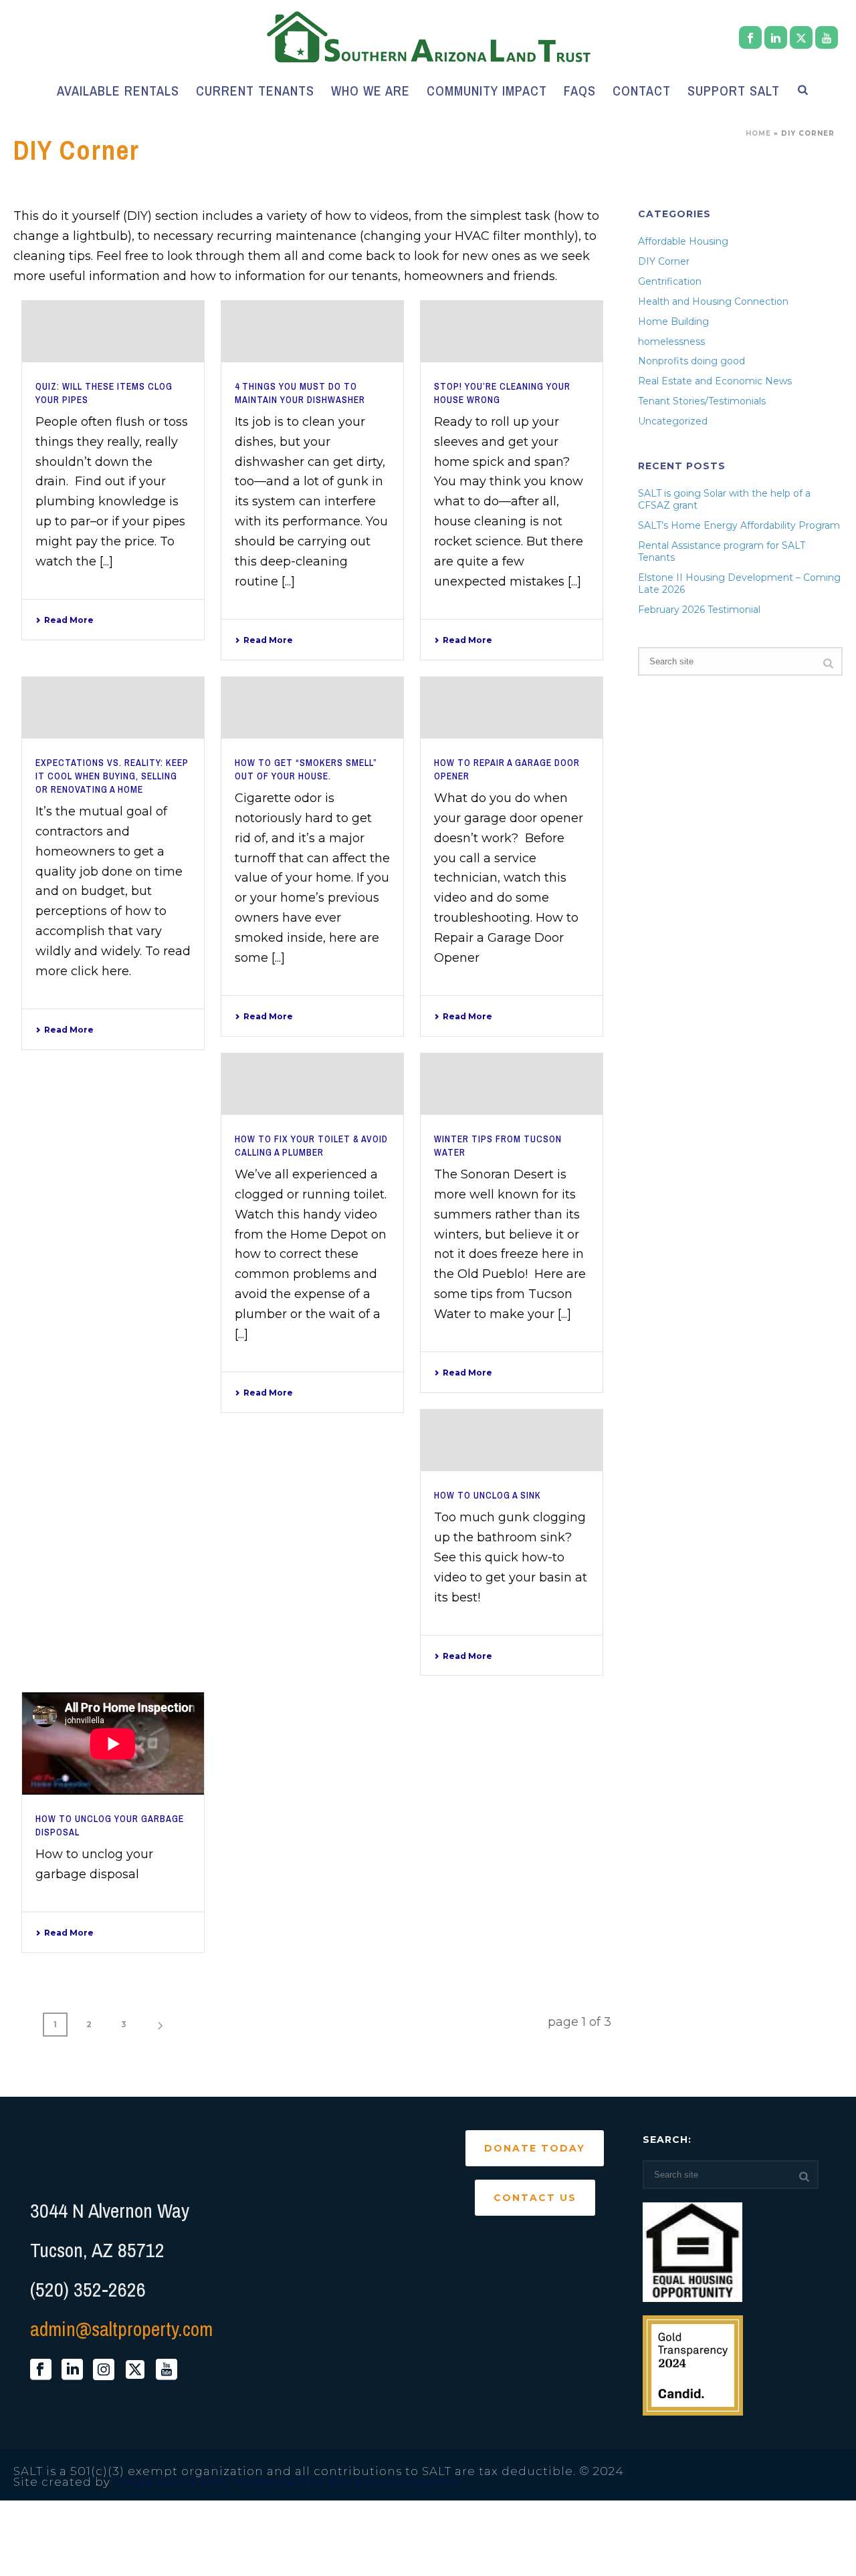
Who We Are (370, 91)
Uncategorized (673, 421)
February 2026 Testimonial (699, 610)
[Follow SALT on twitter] (135, 2370)
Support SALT (734, 91)
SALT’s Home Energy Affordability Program (739, 525)
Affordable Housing (683, 241)
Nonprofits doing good (691, 361)
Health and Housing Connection (713, 301)
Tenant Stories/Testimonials (702, 401)
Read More (69, 620)
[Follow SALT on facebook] (41, 2370)
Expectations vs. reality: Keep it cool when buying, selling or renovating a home (112, 776)
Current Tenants (255, 91)
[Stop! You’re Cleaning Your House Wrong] (512, 332)
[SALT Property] (428, 37)
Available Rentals (118, 91)
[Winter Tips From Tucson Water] (512, 1084)
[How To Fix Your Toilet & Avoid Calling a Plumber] (312, 1084)
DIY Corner (664, 261)
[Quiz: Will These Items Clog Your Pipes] (113, 332)
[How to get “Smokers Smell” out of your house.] (312, 708)
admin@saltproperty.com (121, 2329)
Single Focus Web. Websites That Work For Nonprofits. (288, 2482)
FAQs (580, 91)
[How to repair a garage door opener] (512, 708)
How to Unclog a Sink (488, 1495)
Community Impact (487, 91)
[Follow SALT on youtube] (167, 2370)
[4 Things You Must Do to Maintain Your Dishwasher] (312, 332)
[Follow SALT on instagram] (104, 2370)
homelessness (671, 342)
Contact (642, 91)
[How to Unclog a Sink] (512, 1440)
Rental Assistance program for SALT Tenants (722, 551)
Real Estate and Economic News (715, 381)
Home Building (673, 321)
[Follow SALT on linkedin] (72, 2370)
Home (758, 133)
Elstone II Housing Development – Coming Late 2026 (739, 584)
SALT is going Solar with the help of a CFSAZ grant (724, 499)
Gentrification (670, 281)
